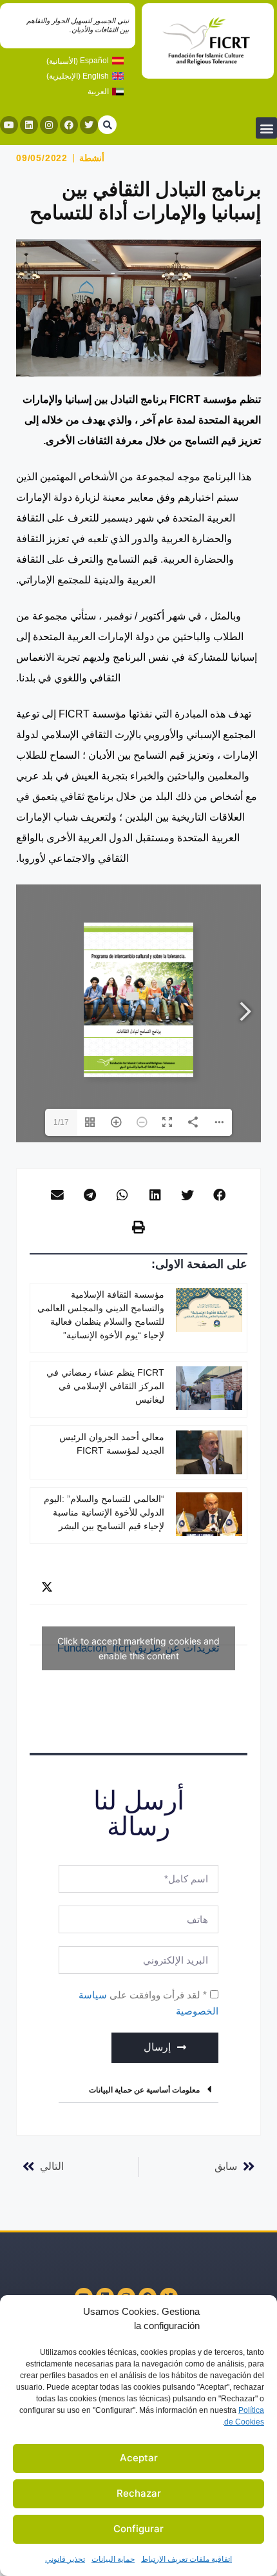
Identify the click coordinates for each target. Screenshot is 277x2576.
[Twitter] (89, 125)
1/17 (61, 1122)
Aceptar (139, 2458)
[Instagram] (49, 125)
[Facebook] (69, 125)
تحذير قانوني (65, 2559)
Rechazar (139, 2493)
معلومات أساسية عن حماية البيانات (144, 2090)
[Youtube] (9, 125)
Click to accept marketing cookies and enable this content (138, 1648)
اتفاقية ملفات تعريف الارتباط (186, 2559)
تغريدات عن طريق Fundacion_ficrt (138, 1648)
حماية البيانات (113, 2559)
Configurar (138, 2529)
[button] (266, 128)
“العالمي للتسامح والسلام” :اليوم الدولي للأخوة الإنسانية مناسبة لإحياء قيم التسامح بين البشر (104, 1512)
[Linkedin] (29, 125)
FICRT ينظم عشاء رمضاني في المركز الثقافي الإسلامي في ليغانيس (105, 1386)
